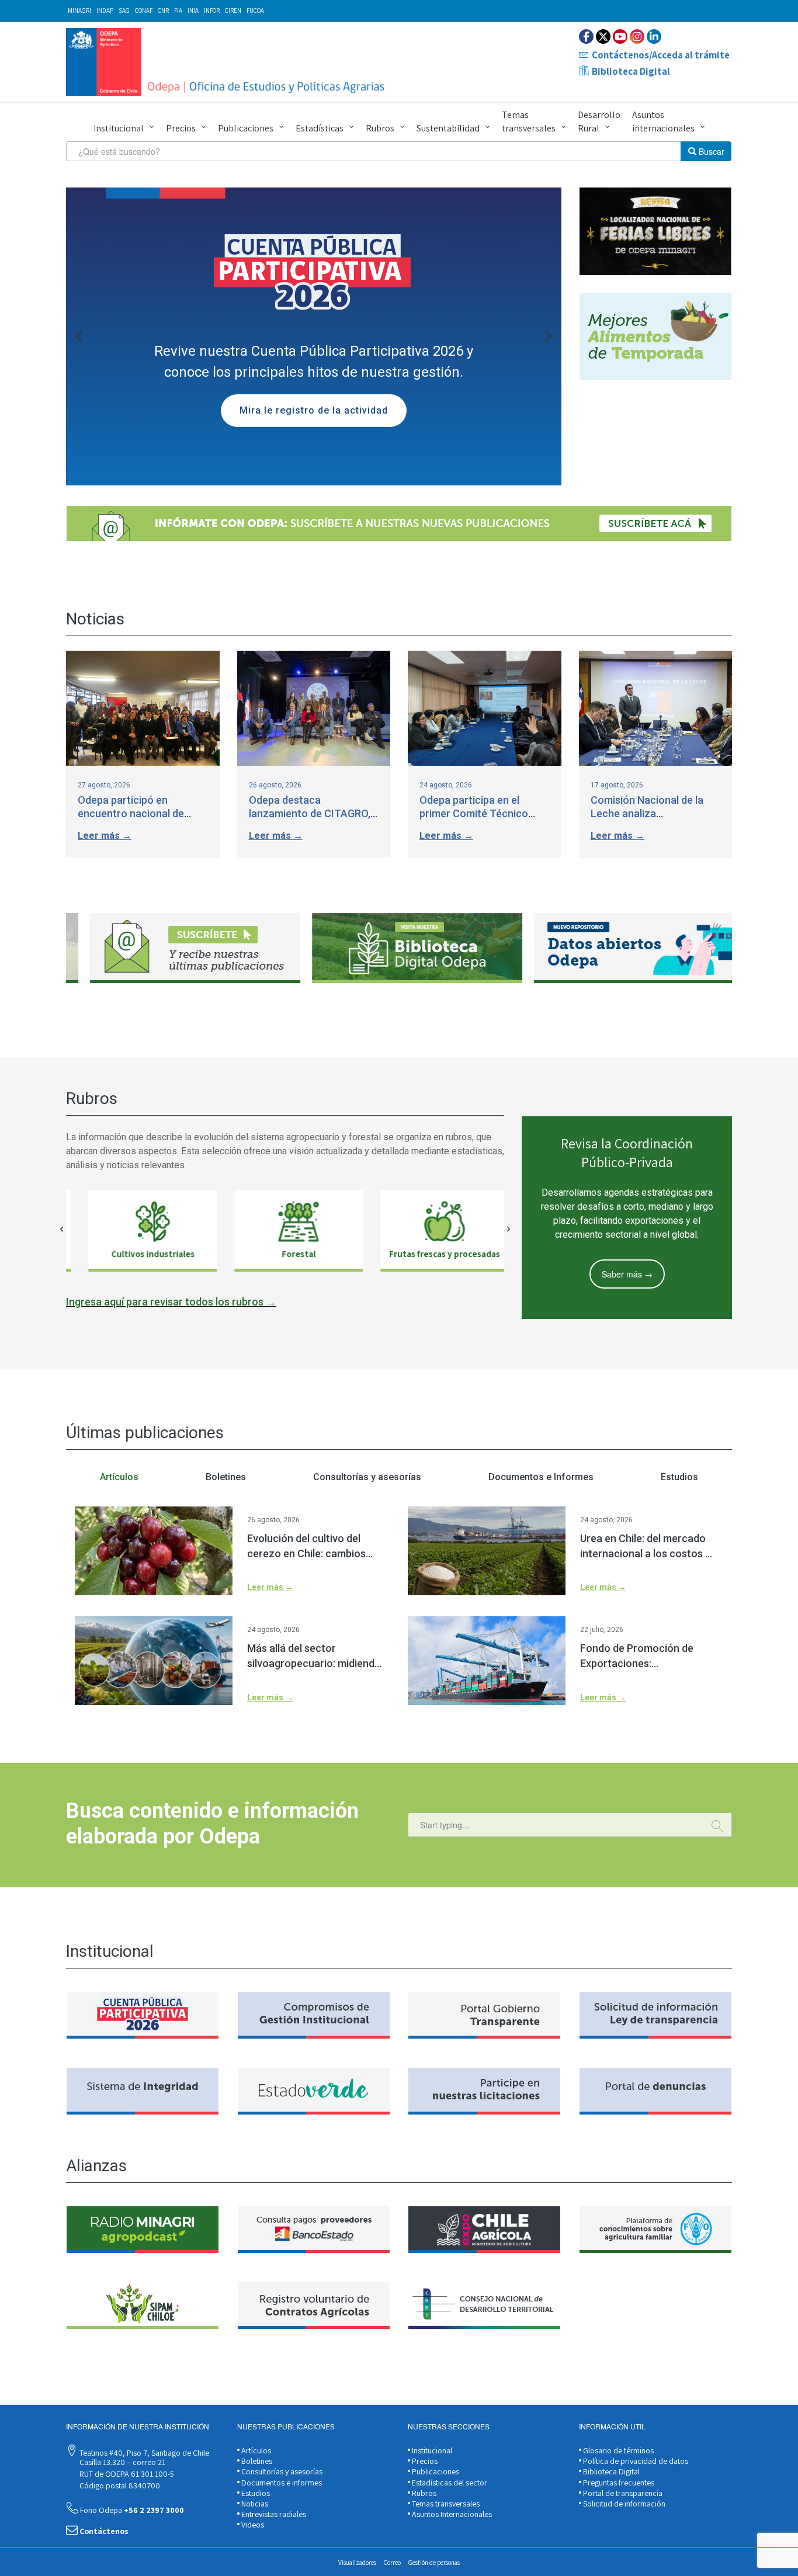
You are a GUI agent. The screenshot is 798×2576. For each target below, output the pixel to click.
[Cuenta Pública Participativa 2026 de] (143, 2015)
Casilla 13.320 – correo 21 (122, 2462)
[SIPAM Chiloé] (143, 2306)
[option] (177, 948)
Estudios (255, 2493)
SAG (124, 11)
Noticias (254, 2504)
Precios (181, 128)
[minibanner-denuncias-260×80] (655, 2091)
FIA (178, 11)
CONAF (144, 11)
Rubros (380, 128)
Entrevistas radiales (273, 2514)
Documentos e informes (281, 2483)
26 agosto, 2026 (275, 785)
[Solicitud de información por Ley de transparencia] (655, 2015)
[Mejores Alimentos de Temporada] (655, 336)
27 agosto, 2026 (104, 785)
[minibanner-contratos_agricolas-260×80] (314, 2306)
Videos (252, 2525)
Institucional (119, 128)
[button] (314, 336)
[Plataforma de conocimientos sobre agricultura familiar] (655, 2230)
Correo (392, 2563)
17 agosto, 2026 (617, 785)
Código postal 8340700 (119, 2485)
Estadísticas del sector (449, 2483)
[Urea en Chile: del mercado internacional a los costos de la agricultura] (487, 1551)
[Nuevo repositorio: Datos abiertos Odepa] (619, 948)
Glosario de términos (617, 2450)
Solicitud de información (623, 2504)
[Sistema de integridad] (143, 2091)
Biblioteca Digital (631, 71)
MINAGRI (79, 11)
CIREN (233, 11)
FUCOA (255, 11)
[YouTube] (620, 37)
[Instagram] (637, 37)
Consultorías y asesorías (281, 2471)
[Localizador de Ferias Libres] (655, 231)
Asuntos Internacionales (451, 2514)
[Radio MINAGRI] (143, 2230)
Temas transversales (529, 121)
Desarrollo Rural (599, 121)
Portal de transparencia (622, 2493)
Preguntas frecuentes (618, 2483)
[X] (603, 37)
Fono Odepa (131, 2510)
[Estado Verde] (314, 2091)
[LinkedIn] (654, 37)
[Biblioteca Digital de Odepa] (397, 948)
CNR (163, 11)
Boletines (256, 2461)
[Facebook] (586, 37)
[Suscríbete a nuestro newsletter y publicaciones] (399, 523)
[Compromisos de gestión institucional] (314, 2015)
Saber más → (627, 1274)
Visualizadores (357, 2563)
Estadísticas (320, 128)
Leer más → (105, 836)
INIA (193, 11)
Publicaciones (246, 128)
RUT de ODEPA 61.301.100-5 (126, 2474)
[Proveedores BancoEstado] (314, 2230)
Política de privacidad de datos (635, 2461)
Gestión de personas (434, 2563)
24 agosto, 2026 (446, 785)
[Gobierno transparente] (484, 2015)
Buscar (710, 151)
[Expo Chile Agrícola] (484, 2230)
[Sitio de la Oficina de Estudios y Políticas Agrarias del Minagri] (228, 62)
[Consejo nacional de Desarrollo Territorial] (484, 2306)
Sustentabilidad (448, 128)
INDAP (105, 11)
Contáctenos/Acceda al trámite (661, 55)
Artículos (255, 2450)
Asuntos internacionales (663, 121)
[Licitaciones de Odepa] (484, 2091)
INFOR (212, 11)
